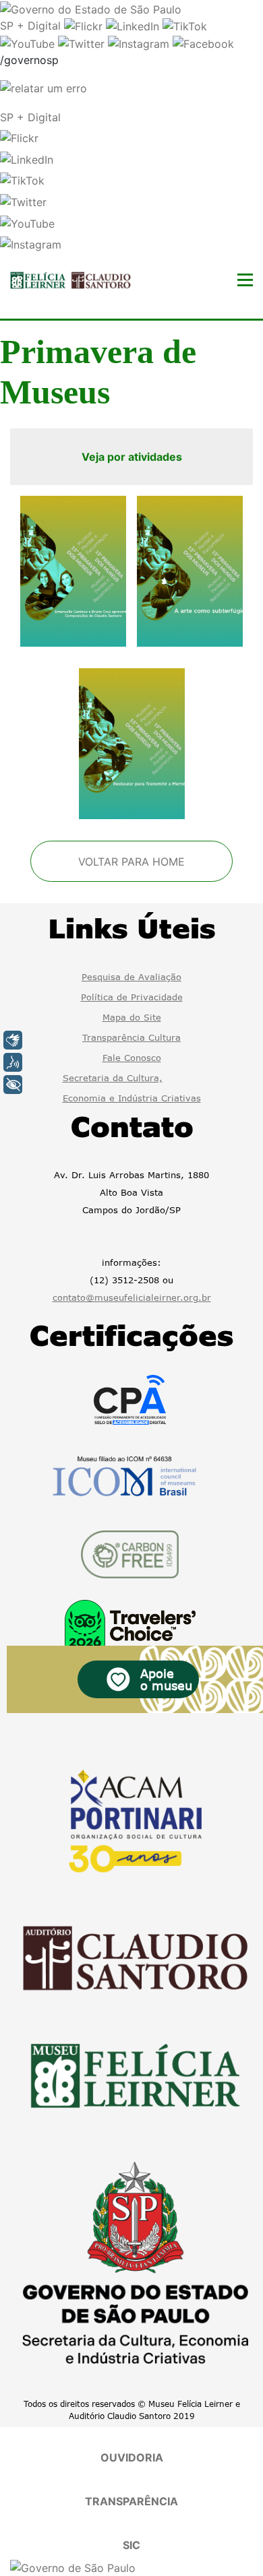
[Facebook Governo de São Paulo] (203, 42)
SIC (131, 2545)
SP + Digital (30, 26)
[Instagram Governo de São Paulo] (140, 42)
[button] (19, 137)
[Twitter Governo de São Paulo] (83, 42)
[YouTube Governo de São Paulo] (29, 42)
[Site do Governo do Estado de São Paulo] (91, 8)
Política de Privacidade (132, 997)
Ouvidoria (132, 2457)
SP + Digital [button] (30, 117)
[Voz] (13, 1062)
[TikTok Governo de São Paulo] (185, 26)
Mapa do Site (132, 1017)
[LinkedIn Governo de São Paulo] (134, 26)
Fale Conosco (132, 1058)
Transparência (131, 2501)
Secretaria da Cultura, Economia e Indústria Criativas (132, 1088)
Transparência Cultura (131, 1037)
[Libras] (13, 1040)
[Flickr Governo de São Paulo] (85, 26)
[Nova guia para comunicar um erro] (43, 87)
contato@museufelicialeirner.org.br (132, 1297)
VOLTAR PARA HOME (131, 862)
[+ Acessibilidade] (13, 1085)
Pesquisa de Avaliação (131, 977)
